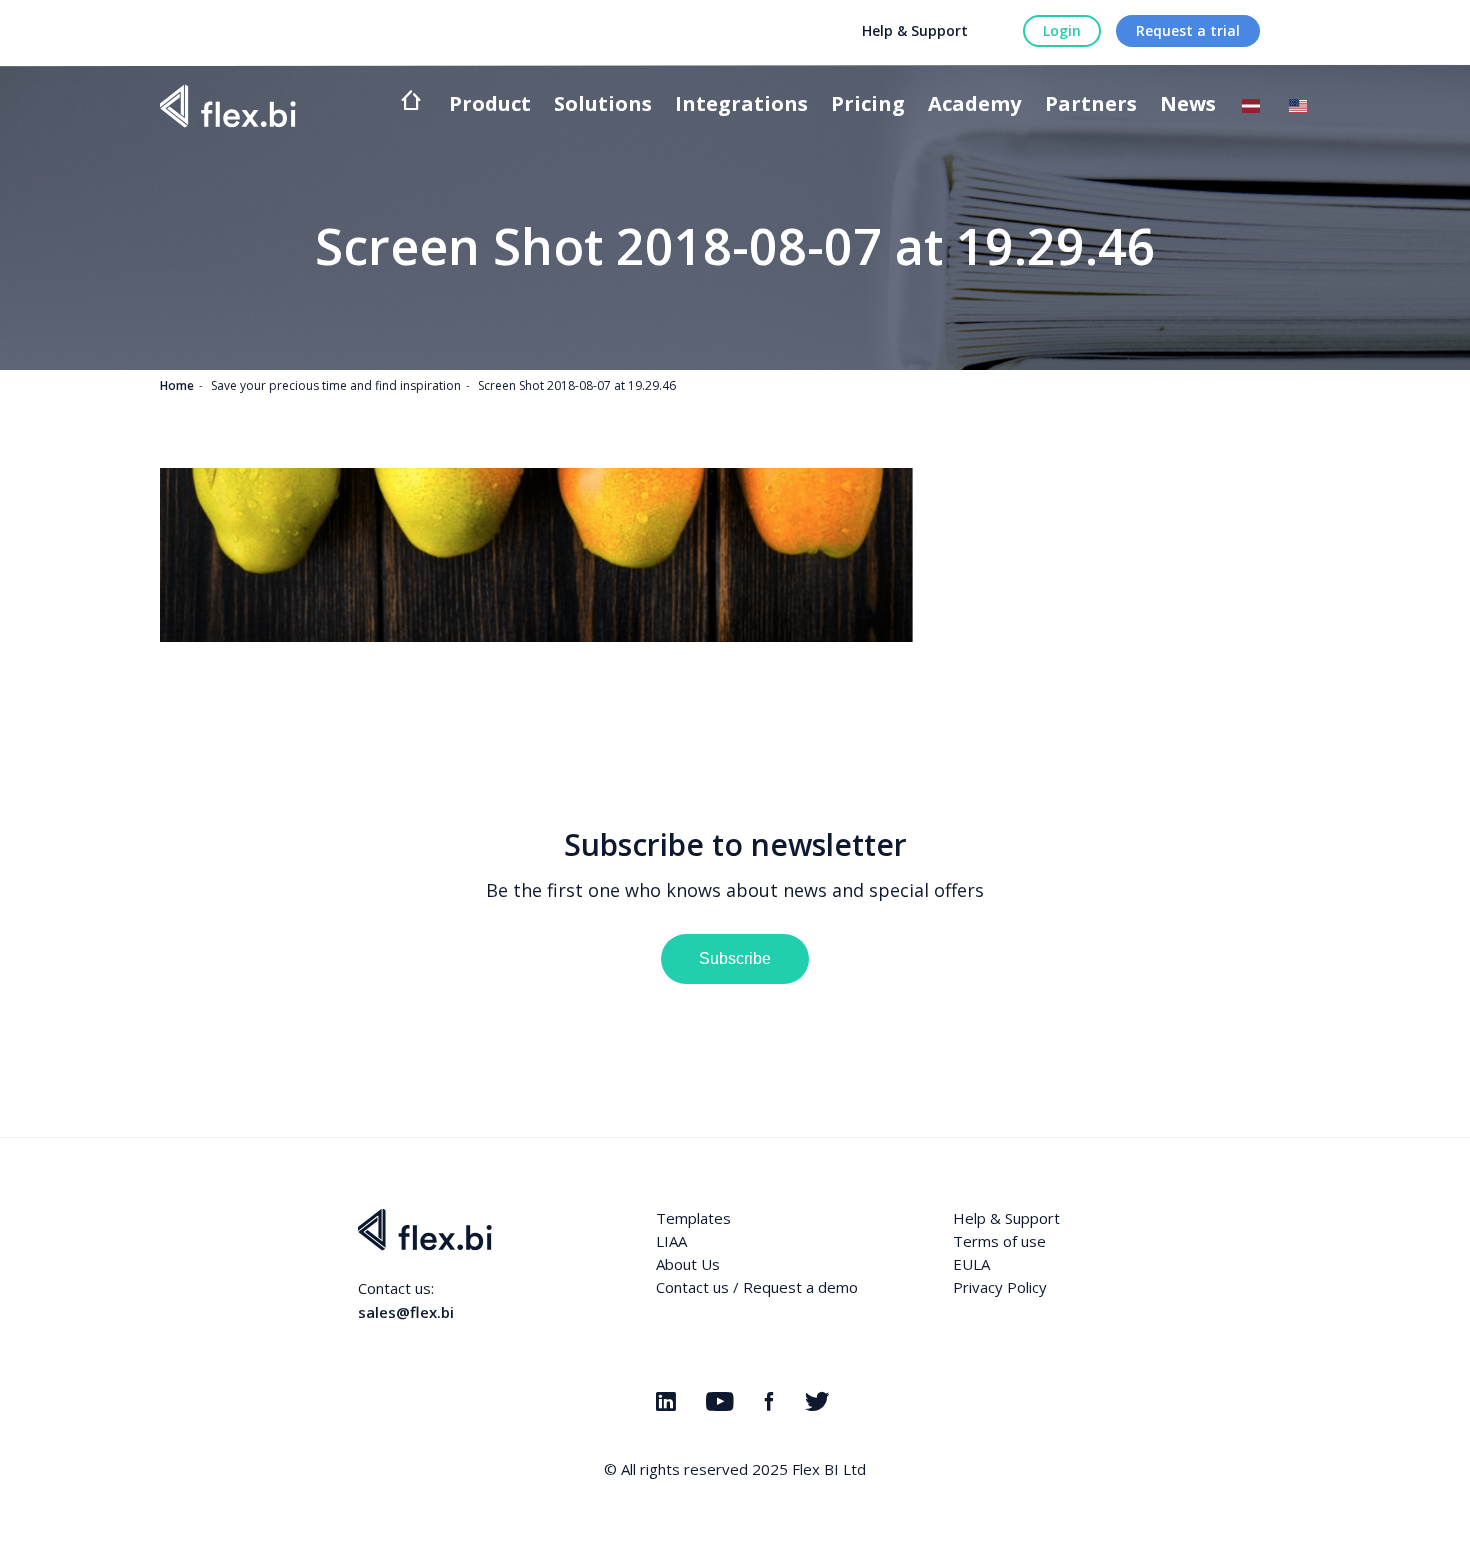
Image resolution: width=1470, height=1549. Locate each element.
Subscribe (735, 958)
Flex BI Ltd (829, 1469)
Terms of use (999, 1241)
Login (1062, 30)
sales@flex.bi (406, 1312)
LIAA (671, 1241)
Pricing (868, 105)
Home (177, 385)
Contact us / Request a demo (757, 1287)
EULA (971, 1264)
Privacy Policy (1000, 1287)
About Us (688, 1264)
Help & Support (915, 30)
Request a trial (1188, 30)
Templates (693, 1218)
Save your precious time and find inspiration (336, 385)
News (1188, 105)
